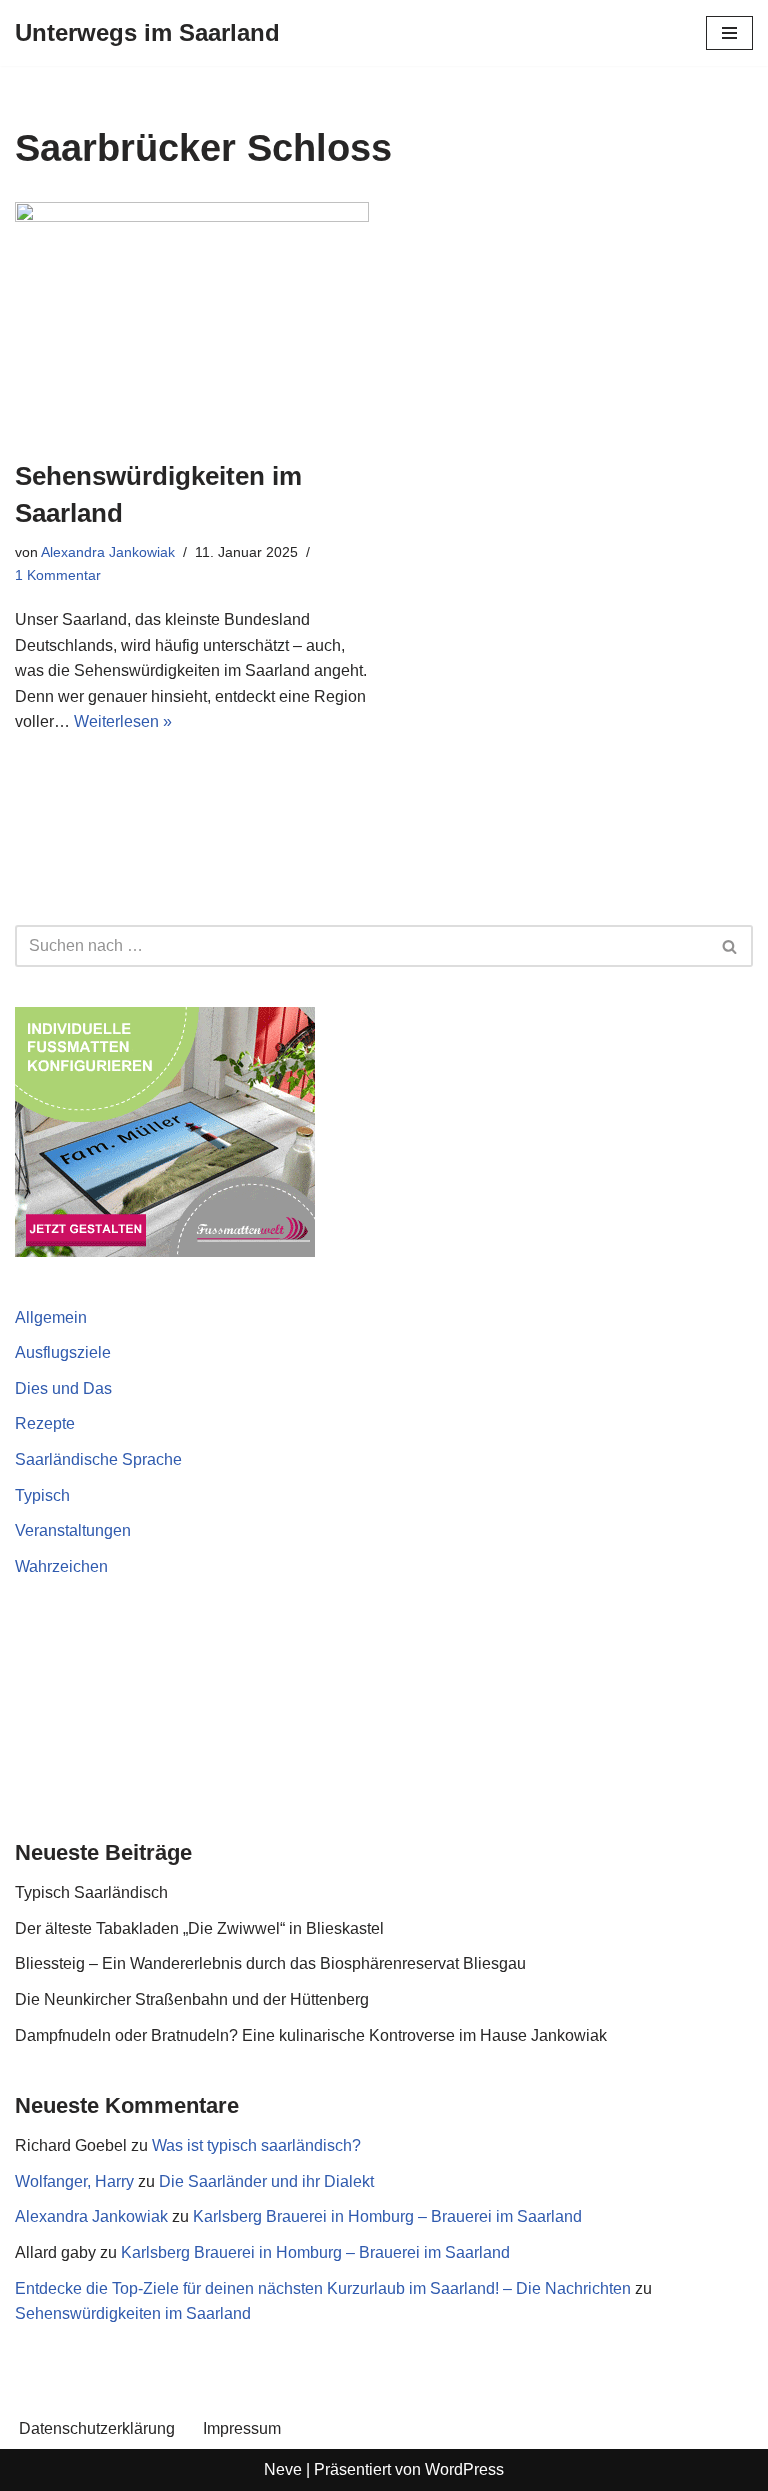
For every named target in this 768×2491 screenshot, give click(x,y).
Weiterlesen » (123, 721)
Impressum (242, 2428)
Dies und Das (63, 1388)
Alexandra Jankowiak (108, 552)
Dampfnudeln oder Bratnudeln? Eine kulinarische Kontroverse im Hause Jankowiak (311, 2035)
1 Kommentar (58, 575)
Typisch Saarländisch (91, 1892)
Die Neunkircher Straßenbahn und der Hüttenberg (192, 1999)
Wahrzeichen (61, 1566)
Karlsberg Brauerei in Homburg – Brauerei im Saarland (387, 2216)
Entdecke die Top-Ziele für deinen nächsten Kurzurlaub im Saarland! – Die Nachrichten (323, 2288)
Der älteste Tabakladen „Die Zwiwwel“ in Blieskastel (199, 1928)
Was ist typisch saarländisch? (256, 2145)
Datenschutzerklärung (97, 2428)
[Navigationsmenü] (729, 33)
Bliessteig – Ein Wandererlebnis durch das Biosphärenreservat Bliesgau (270, 1963)
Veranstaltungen (73, 1530)
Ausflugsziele (63, 1352)
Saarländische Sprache (98, 1459)
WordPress (464, 2469)
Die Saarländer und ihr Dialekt (266, 2181)
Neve (283, 2469)
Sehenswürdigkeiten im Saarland (133, 2313)
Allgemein (51, 1317)
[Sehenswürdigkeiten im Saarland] (192, 320)
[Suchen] (730, 946)
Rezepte (45, 1423)
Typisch (42, 1495)
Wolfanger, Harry (74, 2181)
